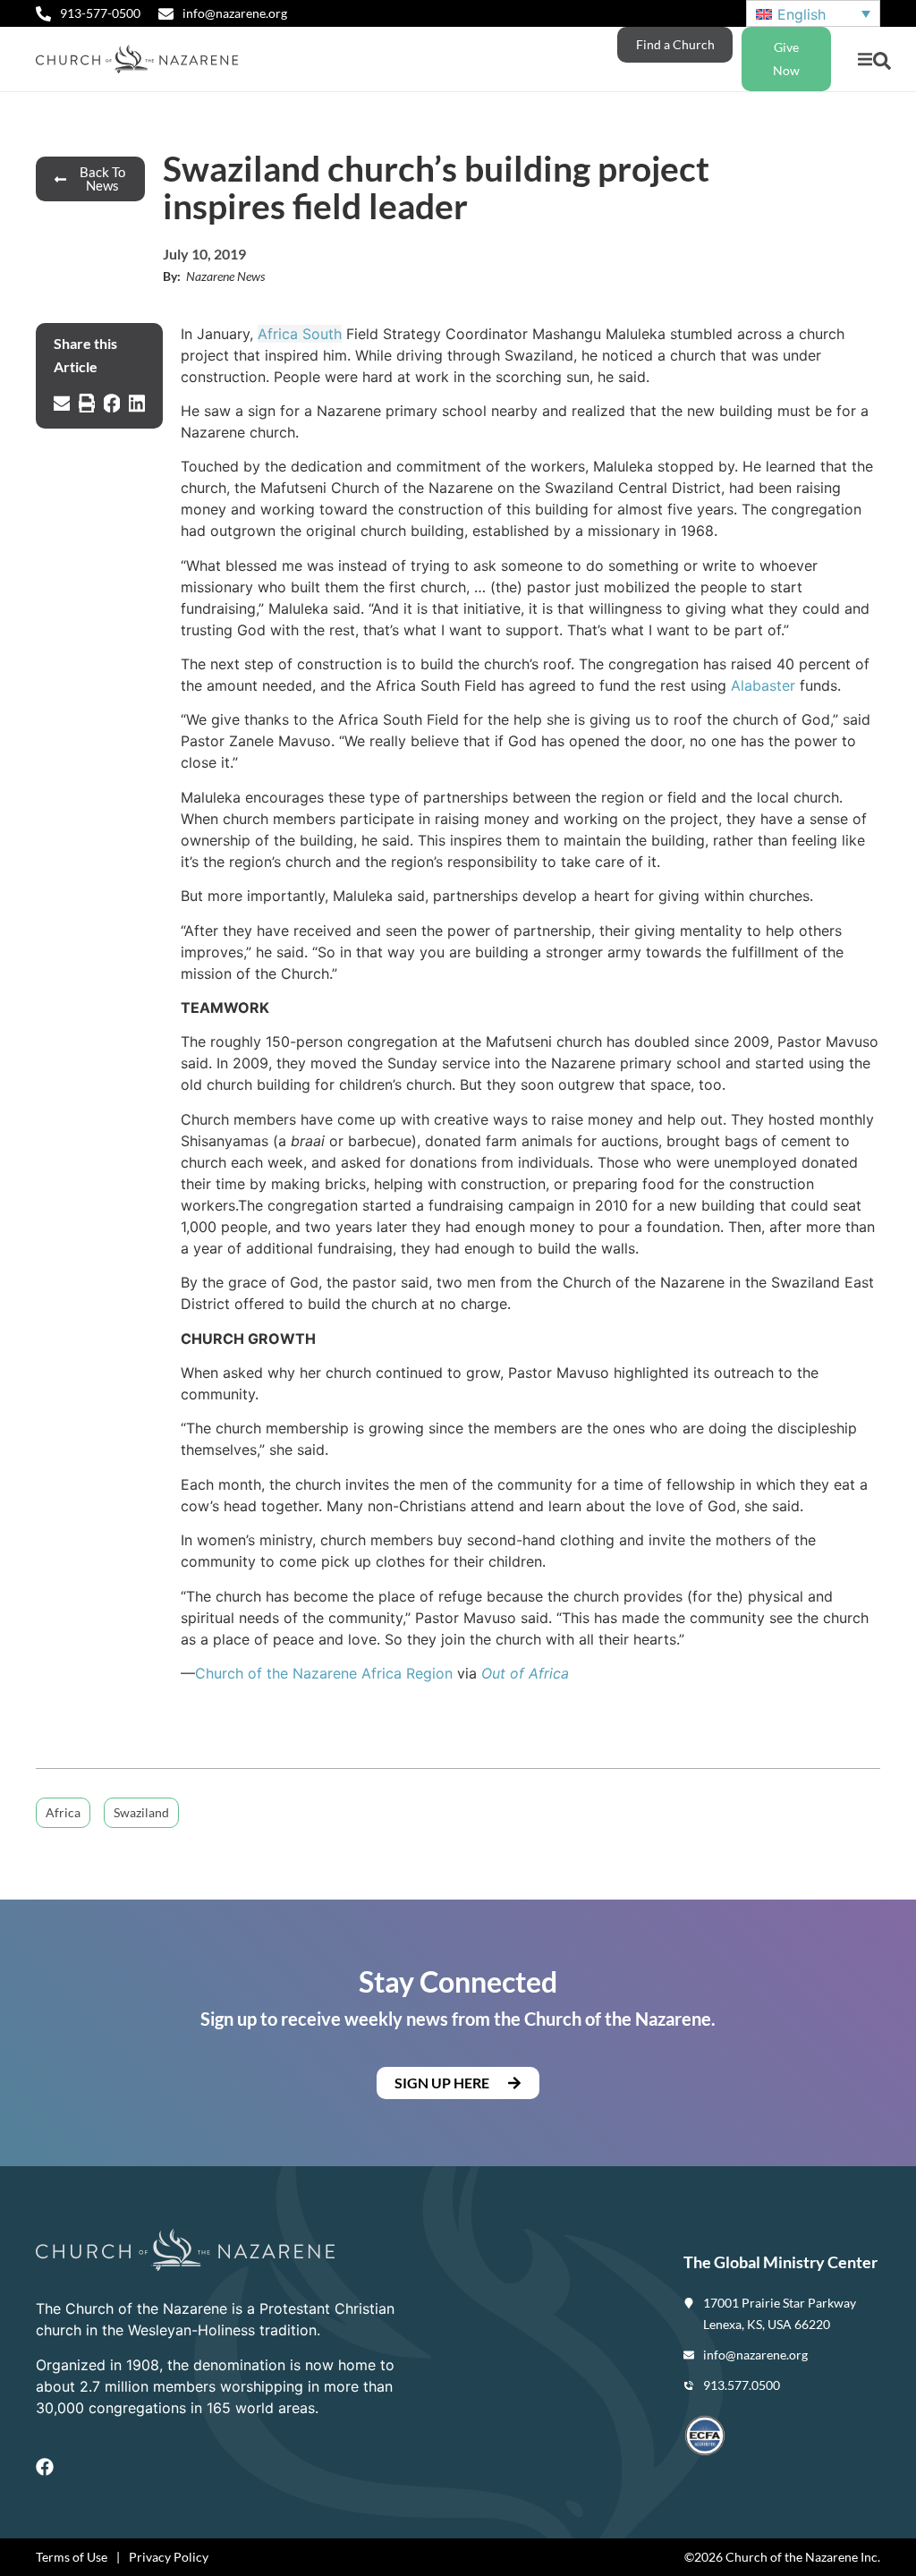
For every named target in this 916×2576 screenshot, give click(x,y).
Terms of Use (72, 2557)
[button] (865, 60)
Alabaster (763, 685)
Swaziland (141, 1812)
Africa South (300, 334)
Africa (63, 1812)
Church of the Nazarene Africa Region (324, 1673)
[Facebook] (45, 2467)
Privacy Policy (169, 2557)
